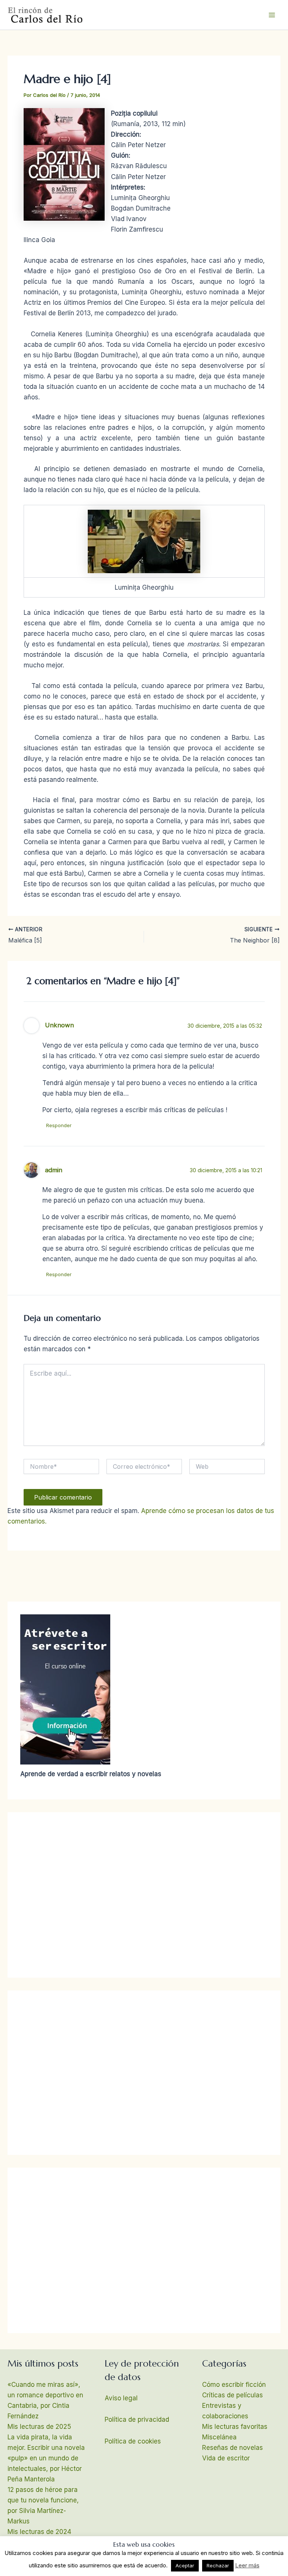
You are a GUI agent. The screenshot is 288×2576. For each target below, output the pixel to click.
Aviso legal (121, 2398)
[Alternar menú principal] (272, 15)
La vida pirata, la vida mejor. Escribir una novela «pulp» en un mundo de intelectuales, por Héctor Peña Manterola (46, 2458)
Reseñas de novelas (232, 2448)
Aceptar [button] (185, 2565)
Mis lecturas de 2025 (39, 2427)
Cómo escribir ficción (234, 2385)
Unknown (59, 1025)
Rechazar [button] (218, 2565)
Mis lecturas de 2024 (39, 2532)
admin (54, 1170)
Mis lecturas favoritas (235, 2427)
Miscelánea (219, 2437)
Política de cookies (133, 2441)
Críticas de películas (232, 2395)
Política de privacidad (137, 2419)
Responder (59, 1125)
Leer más (247, 2565)
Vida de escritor (226, 2458)
